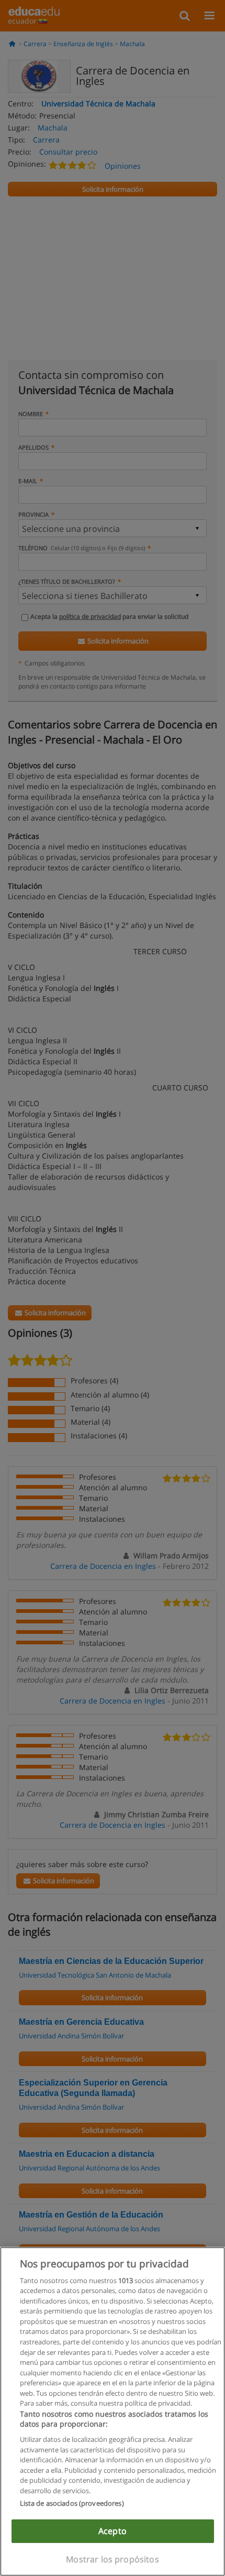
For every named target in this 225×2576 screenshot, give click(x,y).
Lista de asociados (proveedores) (72, 2503)
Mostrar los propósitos (113, 2559)
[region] (113, 2411)
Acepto (113, 2531)
